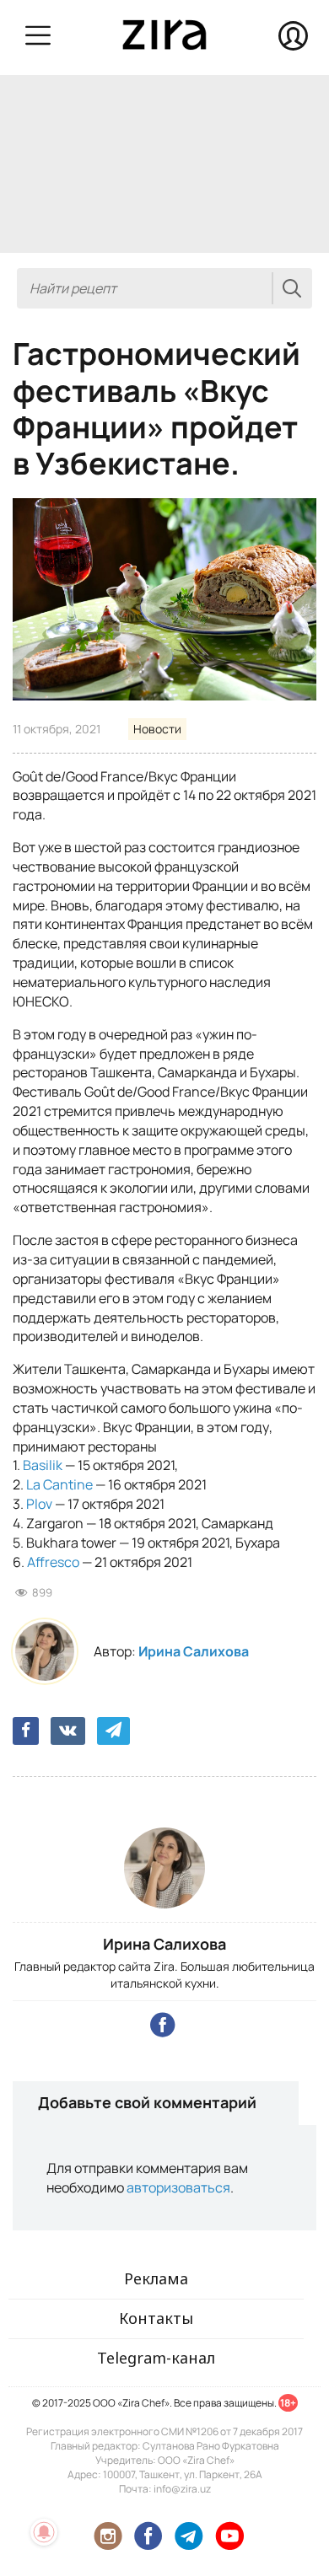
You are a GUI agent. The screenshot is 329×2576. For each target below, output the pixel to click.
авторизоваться (178, 2187)
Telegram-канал (156, 2358)
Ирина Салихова (194, 1651)
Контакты (156, 2318)
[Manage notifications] (44, 2532)
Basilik (43, 1465)
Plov (39, 1504)
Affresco (53, 1562)
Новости (157, 729)
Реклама (156, 2278)
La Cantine (59, 1484)
